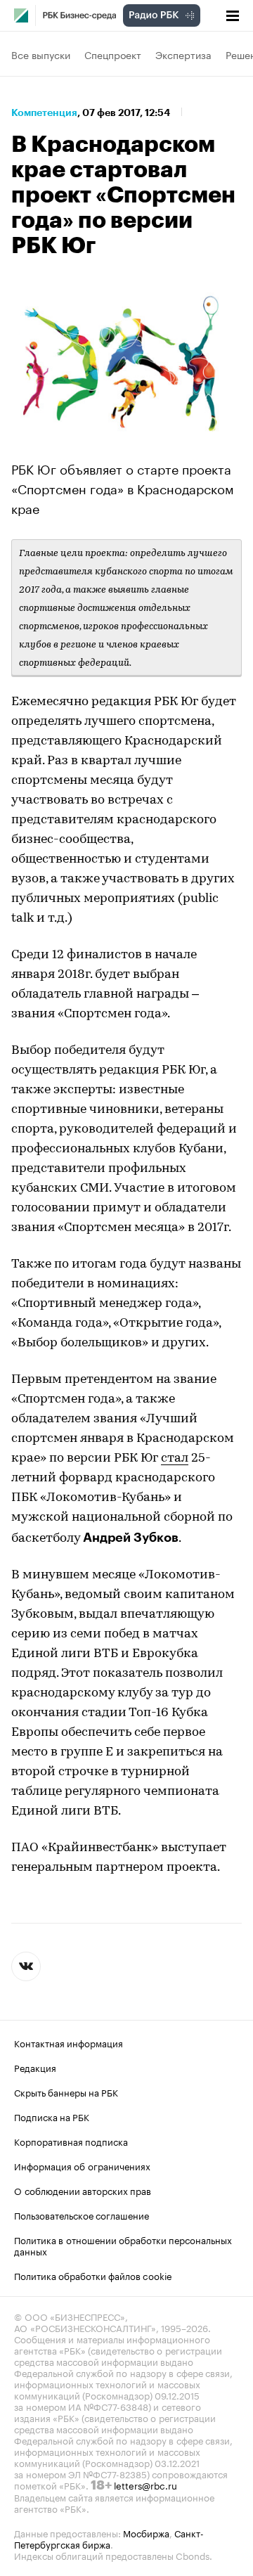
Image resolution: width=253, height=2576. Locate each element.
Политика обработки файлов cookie (93, 2275)
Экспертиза (183, 54)
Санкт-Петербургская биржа (109, 2538)
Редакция (35, 2067)
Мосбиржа (146, 2532)
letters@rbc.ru (145, 2485)
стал (175, 1459)
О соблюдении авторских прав (83, 2190)
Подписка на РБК (52, 2116)
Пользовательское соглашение (82, 2215)
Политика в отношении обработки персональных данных (123, 2245)
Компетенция (44, 112)
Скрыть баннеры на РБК (66, 2092)
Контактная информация (69, 2042)
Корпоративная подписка (71, 2141)
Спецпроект (113, 54)
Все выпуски (41, 54)
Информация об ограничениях (82, 2165)
